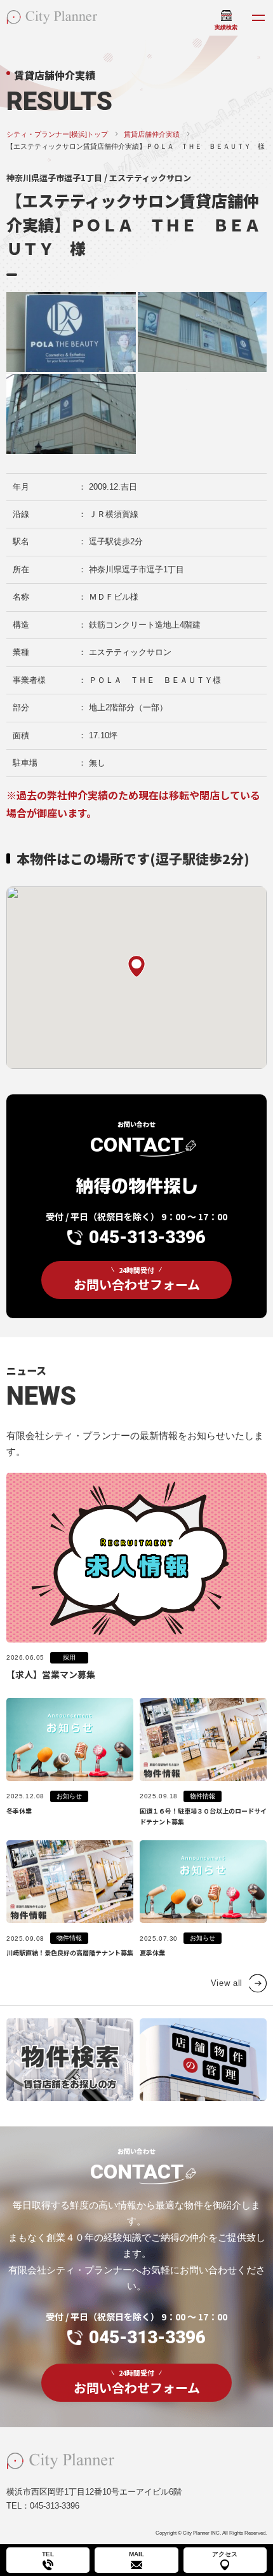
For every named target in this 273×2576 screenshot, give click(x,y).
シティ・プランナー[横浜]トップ (57, 134)
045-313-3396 (147, 1237)
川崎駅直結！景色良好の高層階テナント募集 (70, 1953)
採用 (69, 1657)
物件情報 (203, 1796)
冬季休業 (19, 1811)
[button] (136, 966)
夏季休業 (152, 1953)
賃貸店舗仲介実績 (152, 134)
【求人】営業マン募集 (51, 1674)
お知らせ (69, 1796)
